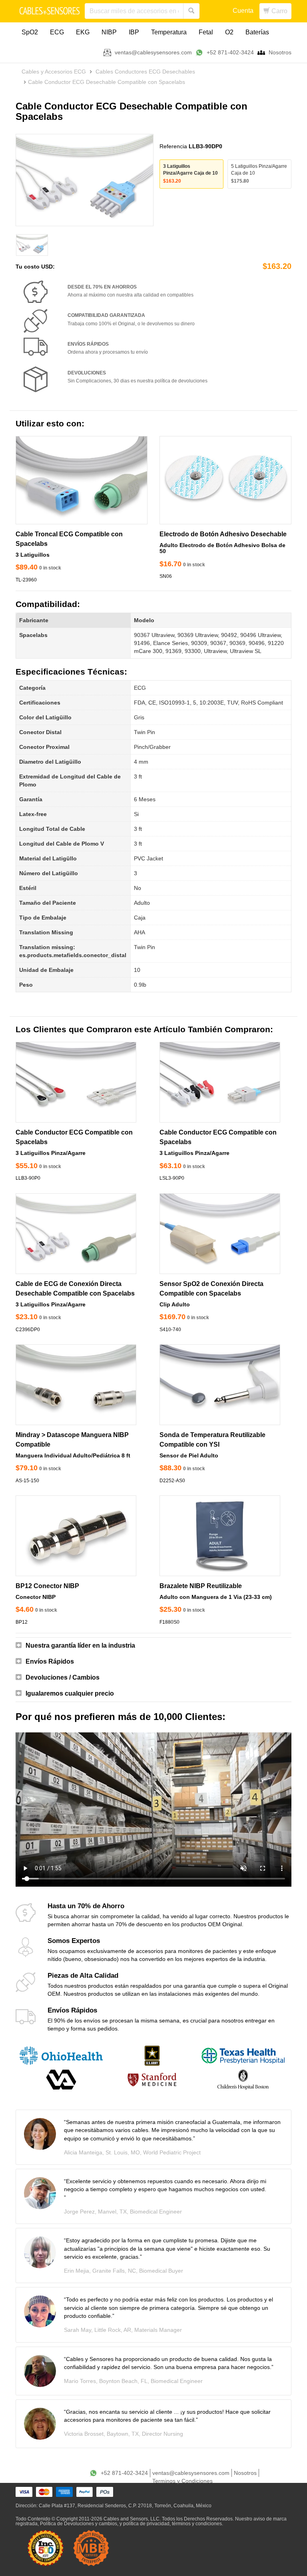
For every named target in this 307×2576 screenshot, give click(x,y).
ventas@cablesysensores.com (153, 52)
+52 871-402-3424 (230, 52)
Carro (279, 11)
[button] (153, 1646)
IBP (134, 32)
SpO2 (30, 32)
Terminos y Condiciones (182, 2481)
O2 (229, 32)
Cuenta (243, 11)
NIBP (109, 32)
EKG (83, 32)
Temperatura (169, 32)
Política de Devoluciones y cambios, (79, 2524)
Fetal (206, 32)
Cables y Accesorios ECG (54, 72)
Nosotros (280, 52)
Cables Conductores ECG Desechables (145, 72)
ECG (57, 32)
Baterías (257, 32)
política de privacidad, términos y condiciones (172, 2524)
